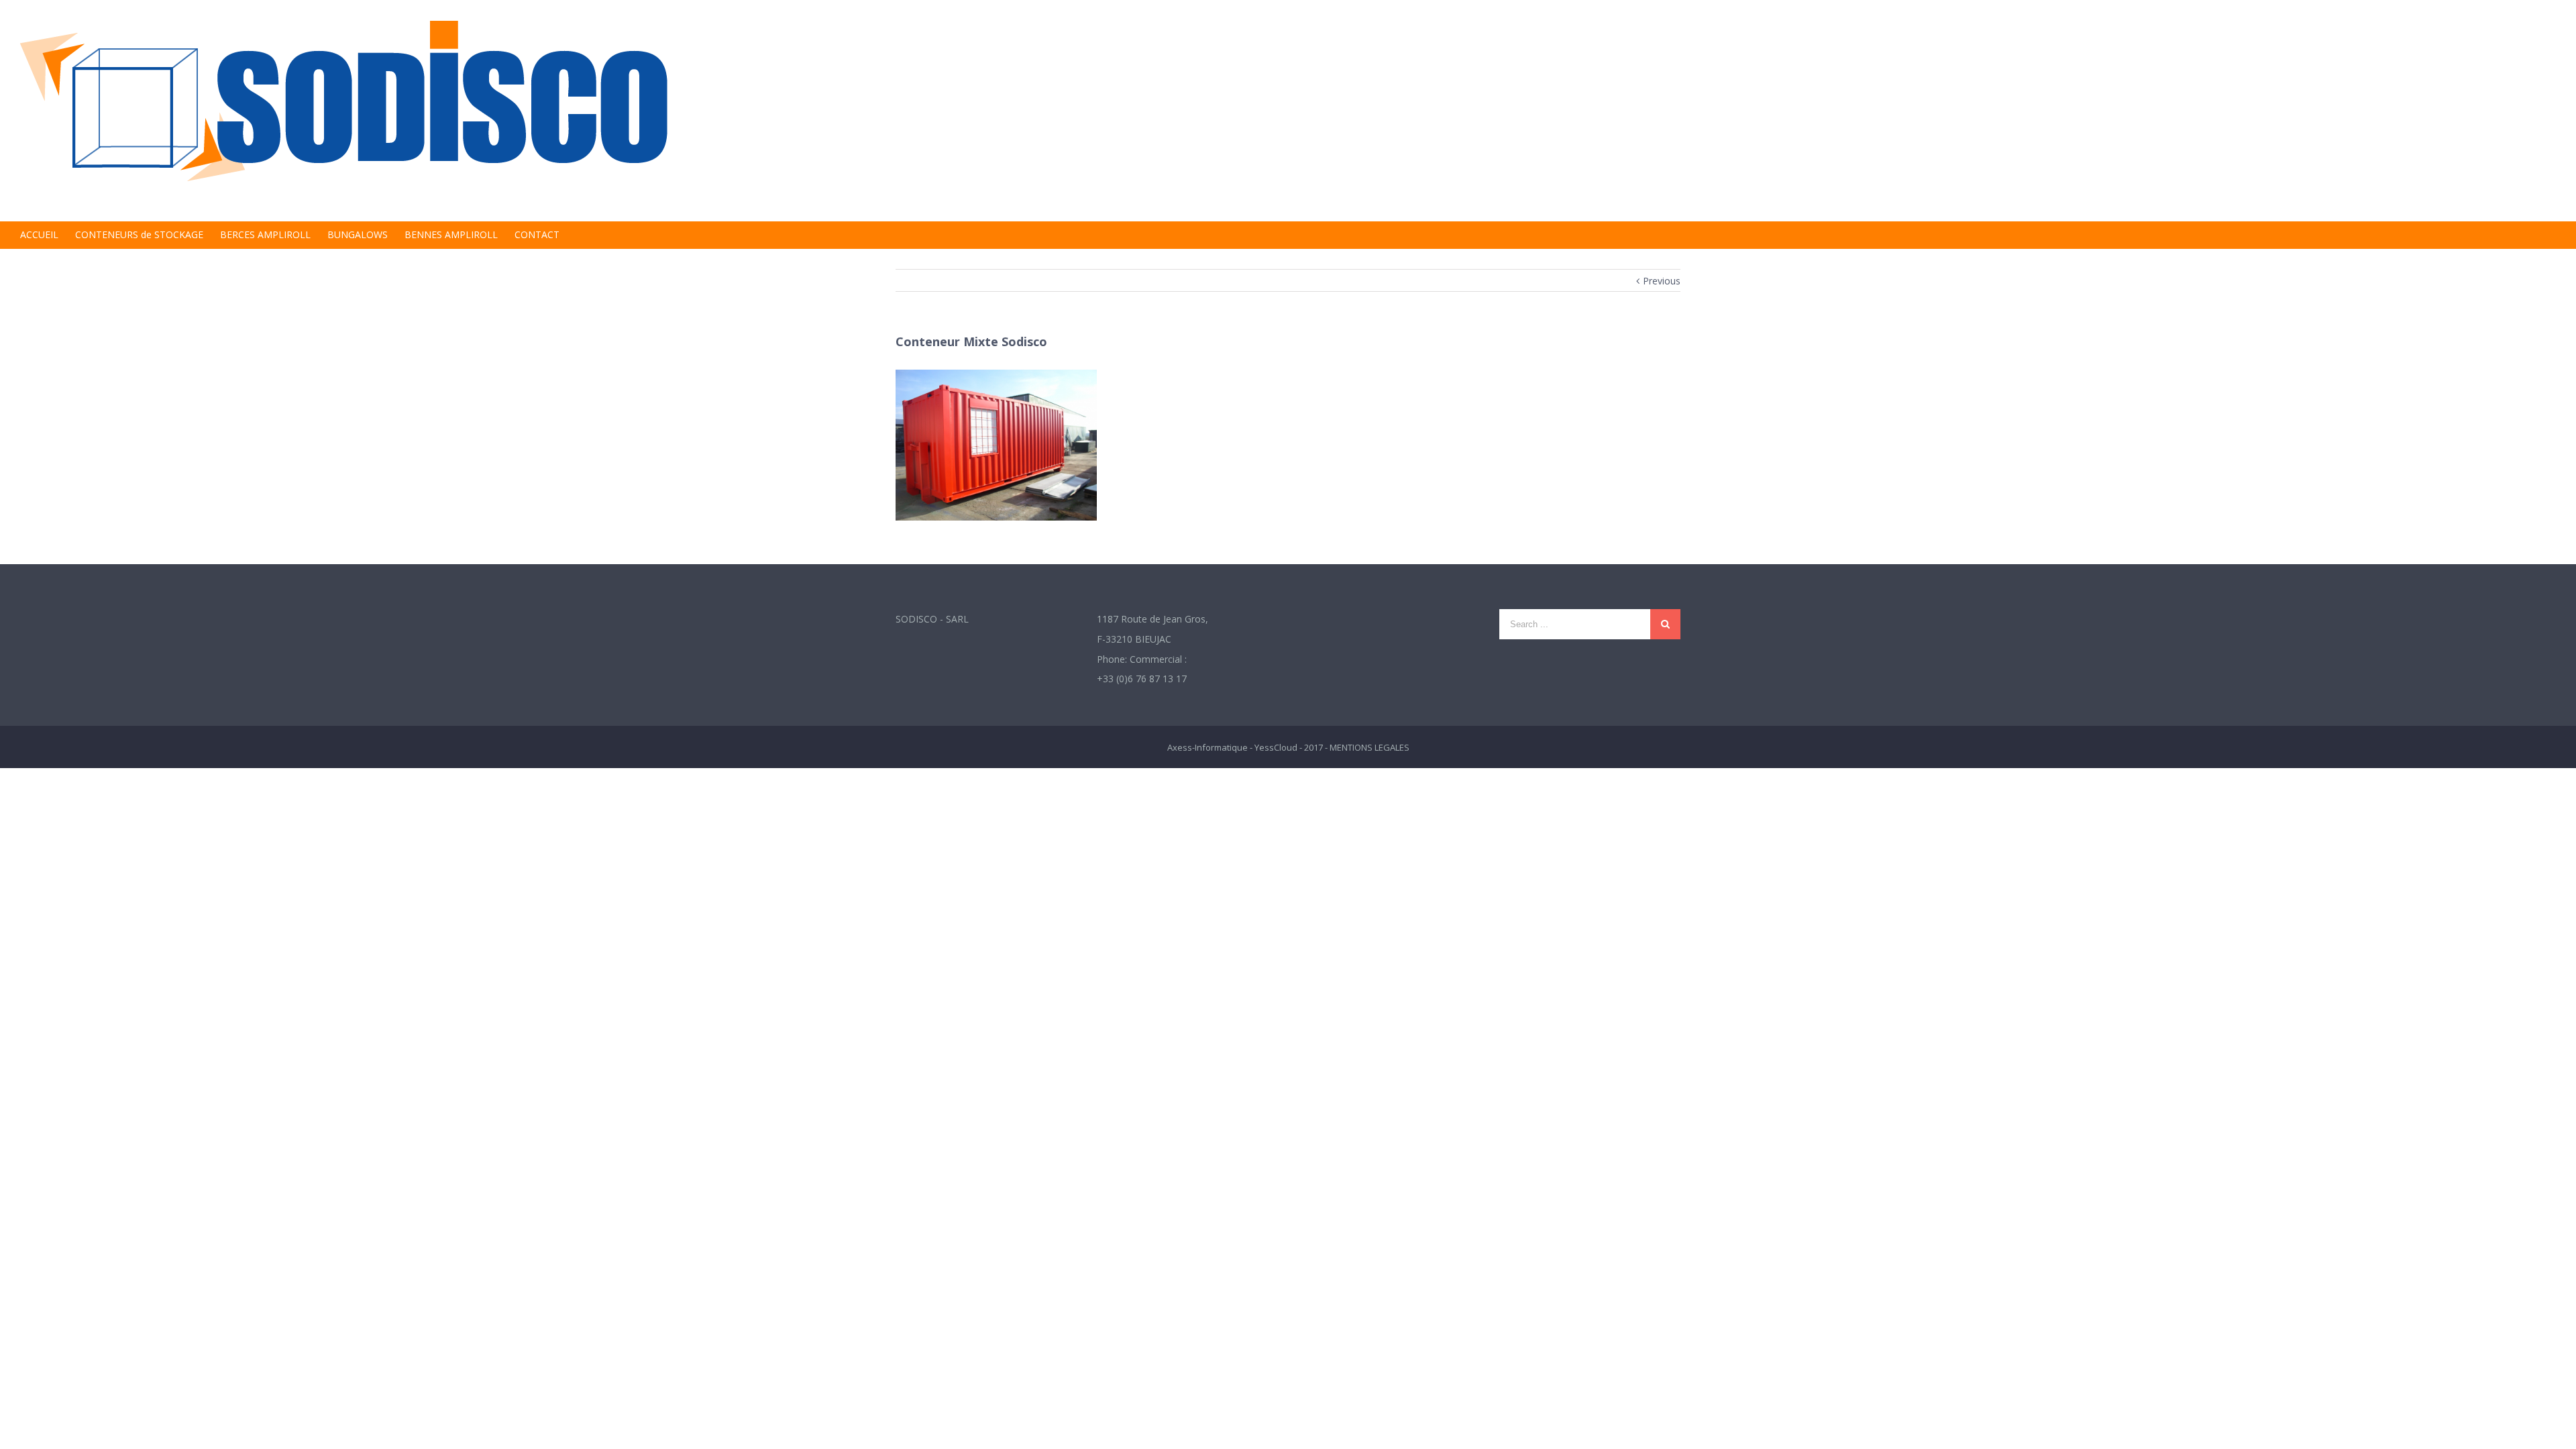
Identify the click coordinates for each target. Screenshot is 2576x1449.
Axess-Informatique (1207, 747)
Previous (1662, 281)
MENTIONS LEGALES (1370, 747)
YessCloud (1276, 747)
